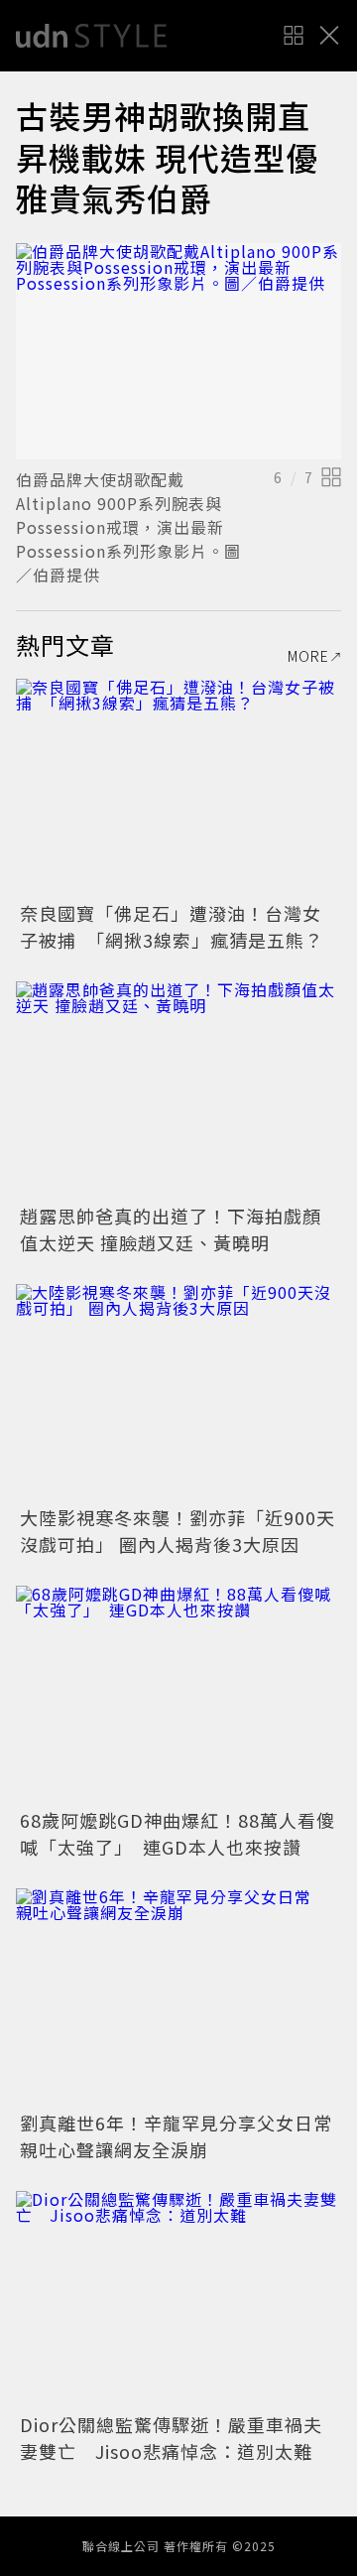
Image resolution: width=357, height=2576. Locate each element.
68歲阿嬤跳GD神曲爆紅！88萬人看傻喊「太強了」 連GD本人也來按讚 (178, 1833)
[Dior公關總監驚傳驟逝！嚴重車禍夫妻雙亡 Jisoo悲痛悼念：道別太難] (178, 2300)
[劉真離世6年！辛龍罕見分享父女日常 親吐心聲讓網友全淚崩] (178, 1997)
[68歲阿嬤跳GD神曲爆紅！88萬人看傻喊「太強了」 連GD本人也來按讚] (178, 1694)
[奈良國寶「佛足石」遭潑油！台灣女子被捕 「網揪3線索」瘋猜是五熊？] (178, 787)
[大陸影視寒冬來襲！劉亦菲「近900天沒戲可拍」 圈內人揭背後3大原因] (178, 1393)
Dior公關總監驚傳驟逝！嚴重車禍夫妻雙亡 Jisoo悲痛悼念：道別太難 (171, 2438)
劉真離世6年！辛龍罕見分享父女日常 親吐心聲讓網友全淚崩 (185, 2136)
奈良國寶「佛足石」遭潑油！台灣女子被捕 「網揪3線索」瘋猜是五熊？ (172, 926)
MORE (308, 656)
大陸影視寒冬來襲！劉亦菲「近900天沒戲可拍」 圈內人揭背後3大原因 (178, 1531)
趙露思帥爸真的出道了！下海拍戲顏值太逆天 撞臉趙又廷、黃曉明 (171, 1229)
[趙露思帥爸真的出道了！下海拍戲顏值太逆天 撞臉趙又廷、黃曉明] (178, 1090)
